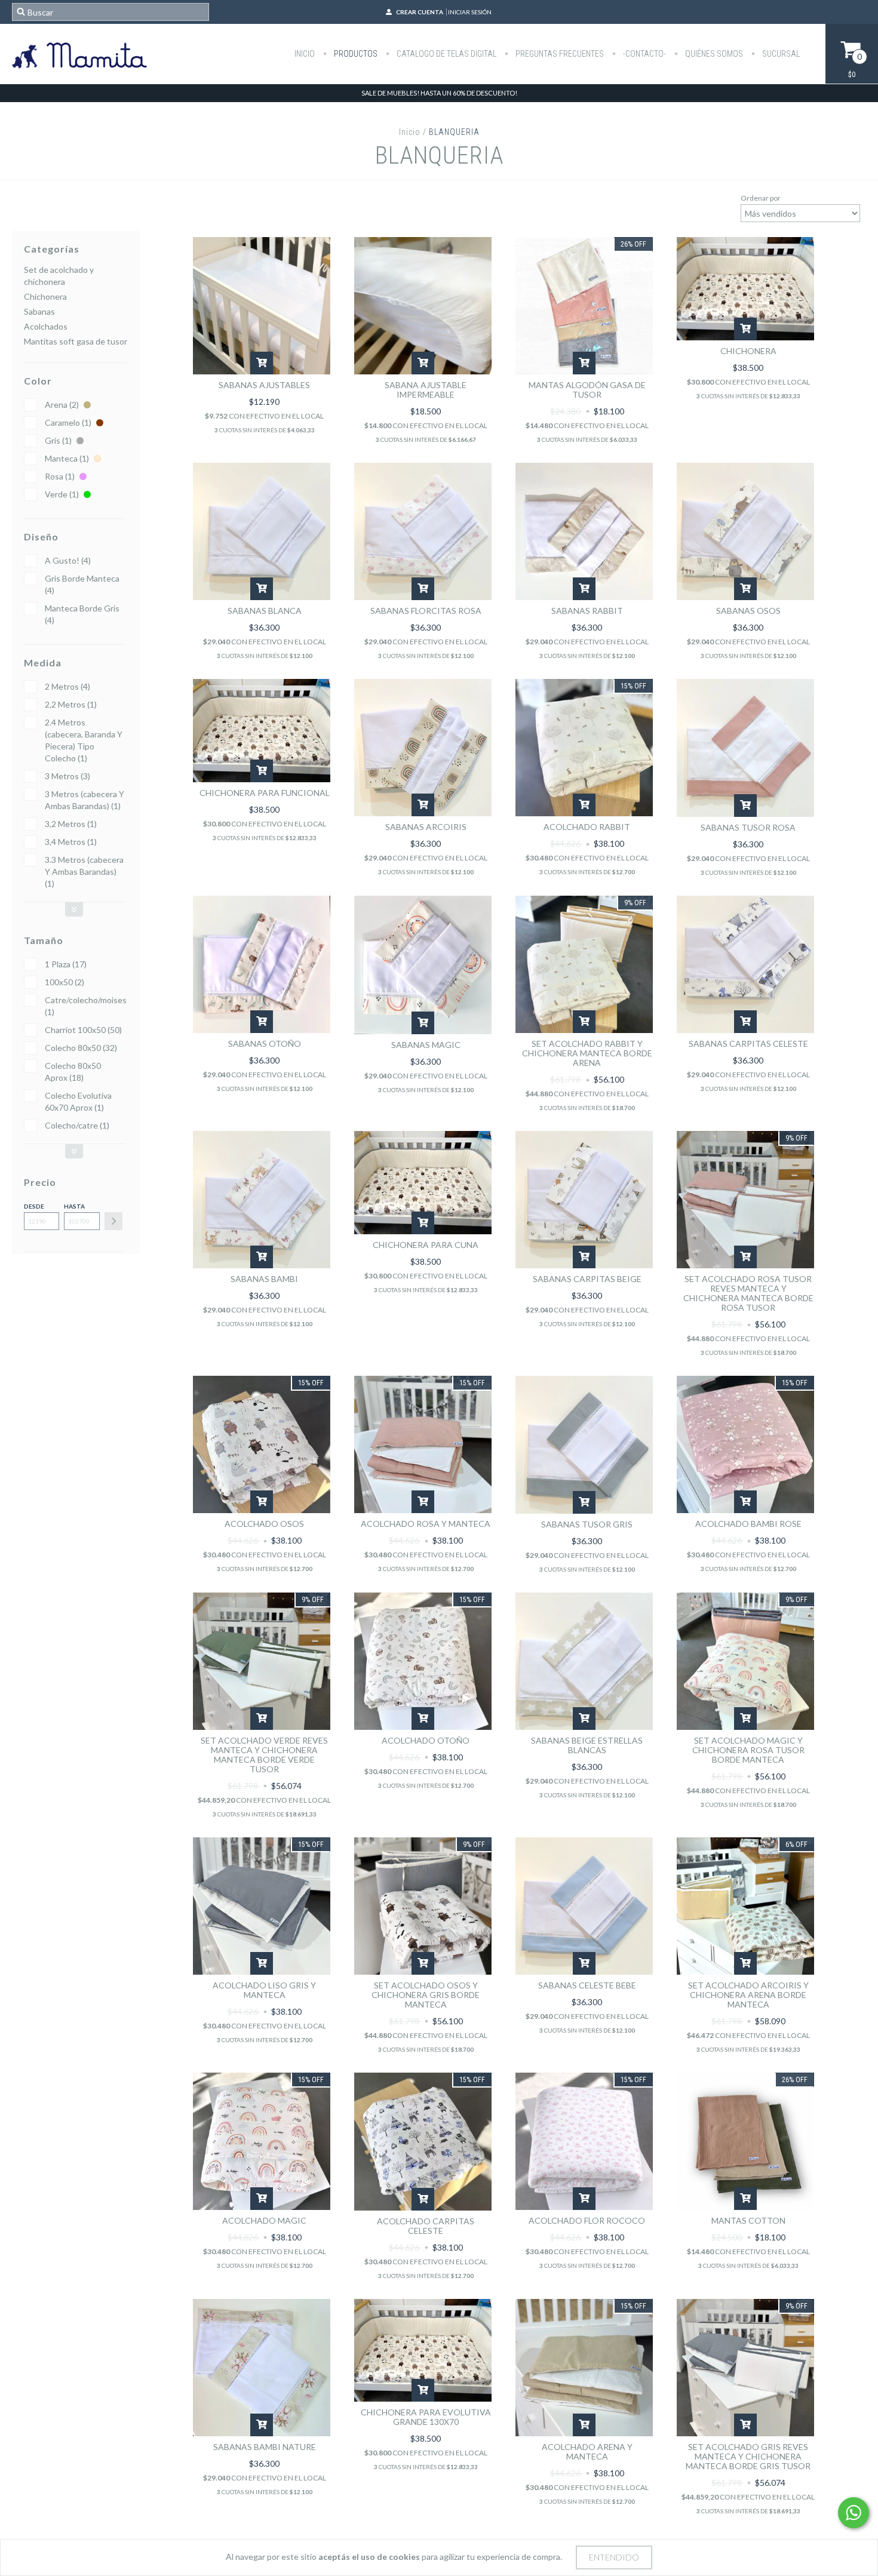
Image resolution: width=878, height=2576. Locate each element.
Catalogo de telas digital (446, 54)
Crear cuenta (420, 12)
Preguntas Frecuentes (559, 54)
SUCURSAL (780, 54)
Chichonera (45, 296)
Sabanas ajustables (264, 385)
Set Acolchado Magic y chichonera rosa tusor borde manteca (748, 1750)
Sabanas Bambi (264, 1279)
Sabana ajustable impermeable (426, 390)
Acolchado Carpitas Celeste (426, 2226)
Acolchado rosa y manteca (426, 1524)
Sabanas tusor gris (587, 1524)
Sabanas (39, 311)
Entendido (614, 2557)
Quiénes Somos (713, 54)
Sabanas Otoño (265, 1043)
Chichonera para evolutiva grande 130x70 (426, 2417)
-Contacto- (644, 54)
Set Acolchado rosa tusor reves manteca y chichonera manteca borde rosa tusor (748, 1293)
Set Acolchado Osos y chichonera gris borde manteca (426, 1995)
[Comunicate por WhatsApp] (854, 2513)
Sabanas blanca (265, 611)
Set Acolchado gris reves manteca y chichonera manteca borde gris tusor (748, 2456)
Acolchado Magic (264, 2220)
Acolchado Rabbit (587, 827)
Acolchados (46, 326)
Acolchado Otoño (426, 1740)
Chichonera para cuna (426, 1245)
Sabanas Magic (426, 1045)
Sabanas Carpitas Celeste (748, 1043)
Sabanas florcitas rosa (426, 611)
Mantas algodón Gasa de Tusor (587, 390)
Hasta (74, 1206)
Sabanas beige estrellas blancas (587, 1745)
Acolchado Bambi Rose (748, 1524)
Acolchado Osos (264, 1524)
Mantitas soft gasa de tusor (76, 341)
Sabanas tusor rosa (748, 827)
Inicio (305, 54)
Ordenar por (761, 198)
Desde (34, 1206)
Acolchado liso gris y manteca (264, 1990)
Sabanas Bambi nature (265, 2447)
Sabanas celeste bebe (587, 1985)
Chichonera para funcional (265, 793)
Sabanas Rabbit (587, 611)
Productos (355, 54)
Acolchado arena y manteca (587, 2451)
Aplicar (113, 1221)
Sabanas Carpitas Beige (587, 1279)
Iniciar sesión (470, 12)
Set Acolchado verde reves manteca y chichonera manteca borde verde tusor (264, 1755)
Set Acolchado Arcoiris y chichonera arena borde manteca (748, 1995)
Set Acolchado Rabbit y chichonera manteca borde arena (587, 1053)
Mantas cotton (748, 2220)
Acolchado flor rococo (587, 2220)
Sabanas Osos (748, 611)
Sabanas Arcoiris (426, 827)
